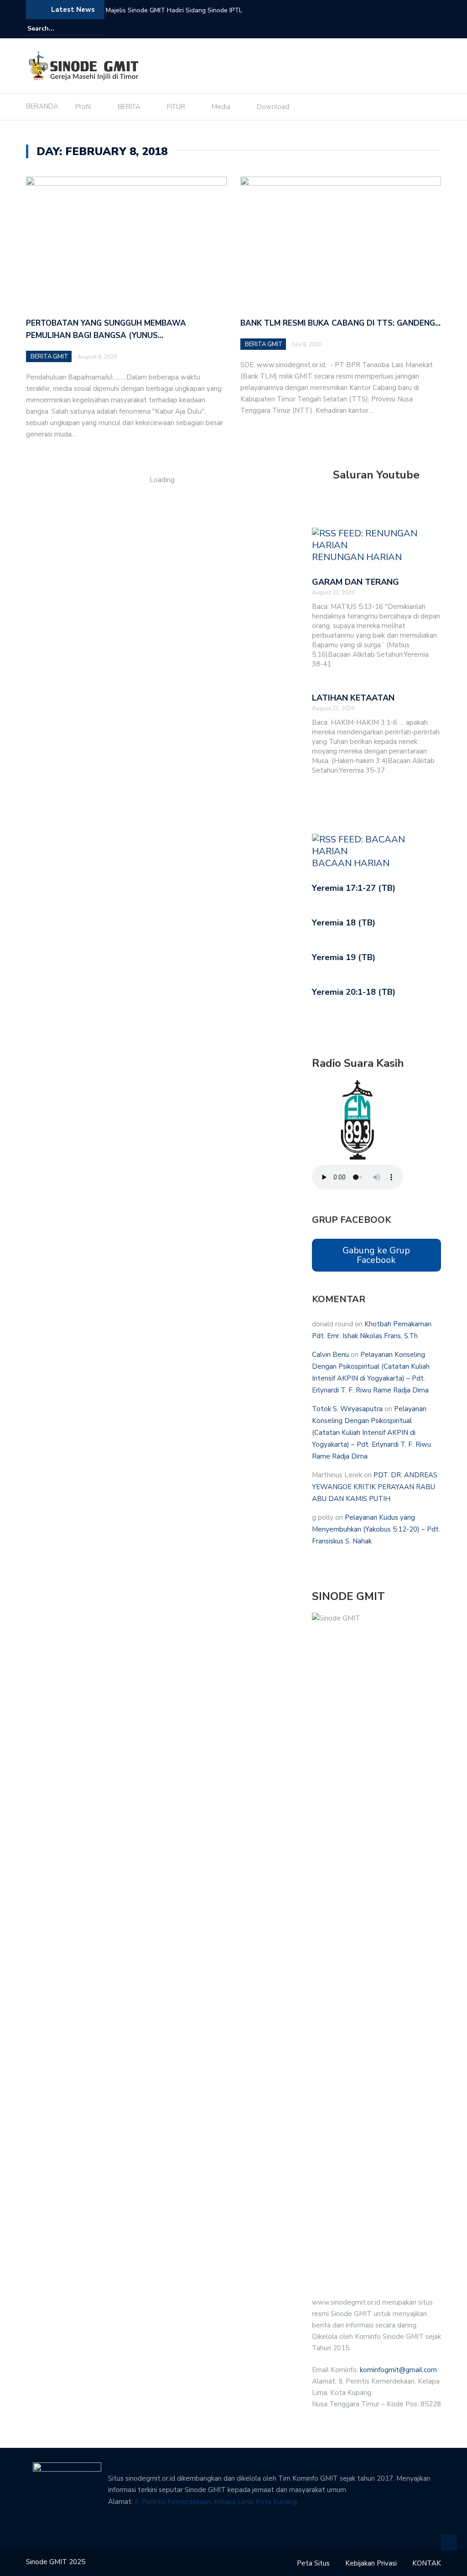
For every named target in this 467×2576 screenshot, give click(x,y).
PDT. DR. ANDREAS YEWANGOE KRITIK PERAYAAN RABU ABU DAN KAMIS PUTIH (375, 1487)
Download (273, 107)
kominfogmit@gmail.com (398, 2370)
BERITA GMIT (49, 357)
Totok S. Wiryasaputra (347, 1409)
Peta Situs (313, 2563)
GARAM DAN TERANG (355, 582)
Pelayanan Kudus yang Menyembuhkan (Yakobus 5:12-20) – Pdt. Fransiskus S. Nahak (376, 1529)
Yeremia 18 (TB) (344, 923)
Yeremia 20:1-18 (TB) (354, 992)
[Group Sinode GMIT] (397, 29)
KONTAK (427, 2563)
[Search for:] (55, 29)
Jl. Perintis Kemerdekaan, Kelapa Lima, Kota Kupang (216, 2502)
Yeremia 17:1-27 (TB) (354, 888)
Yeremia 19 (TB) (344, 957)
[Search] (100, 28)
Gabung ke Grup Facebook (376, 1255)
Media (221, 107)
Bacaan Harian (351, 863)
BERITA (129, 107)
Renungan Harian (357, 557)
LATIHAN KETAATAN (353, 698)
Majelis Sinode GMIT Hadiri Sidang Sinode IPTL (174, 10)
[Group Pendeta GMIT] (410, 29)
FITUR (176, 107)
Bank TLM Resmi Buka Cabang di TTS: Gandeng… (340, 323)
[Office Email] (436, 29)
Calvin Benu (330, 1355)
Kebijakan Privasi (371, 2563)
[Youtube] (423, 29)
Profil (83, 107)
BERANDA (42, 106)
